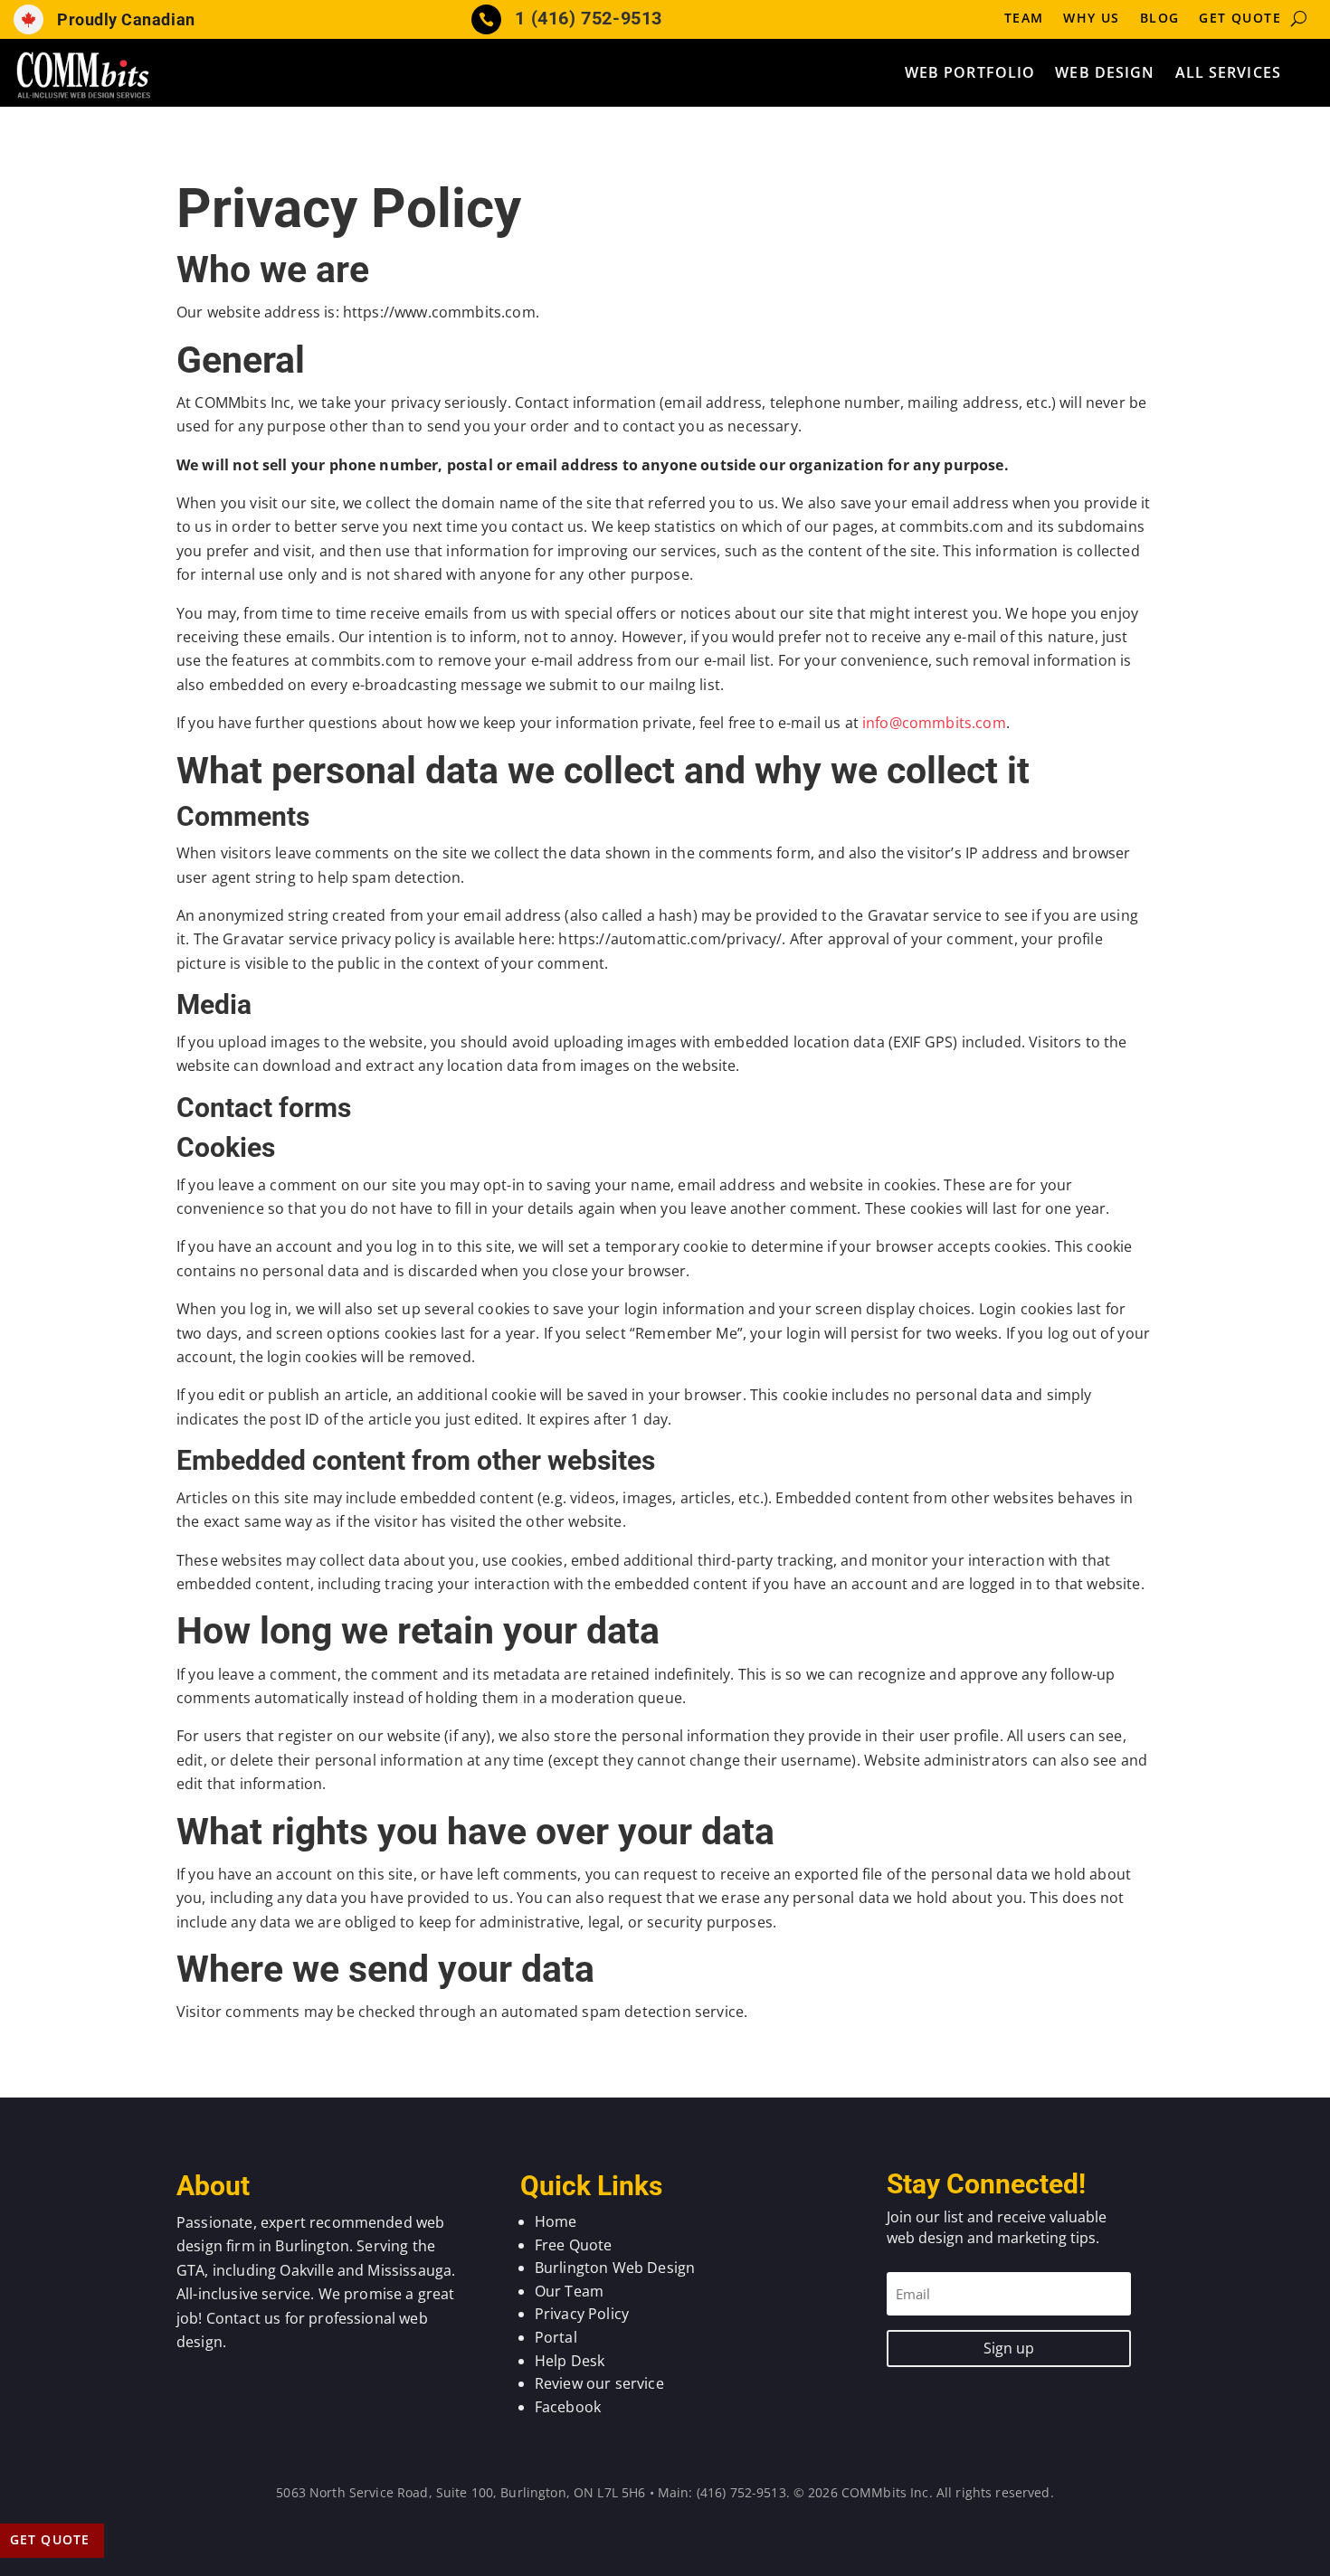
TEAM (1024, 19)
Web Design (1105, 74)
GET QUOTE (1240, 19)
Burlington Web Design (615, 2268)
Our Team (569, 2291)
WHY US (1091, 19)
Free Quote (574, 2245)
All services (1228, 74)
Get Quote (50, 2539)
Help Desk (570, 2361)
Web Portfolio (970, 74)
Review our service (599, 2383)
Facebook (568, 2407)
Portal (556, 2337)
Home (556, 2221)
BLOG (1160, 19)
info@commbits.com (934, 723)
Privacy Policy (582, 2314)
